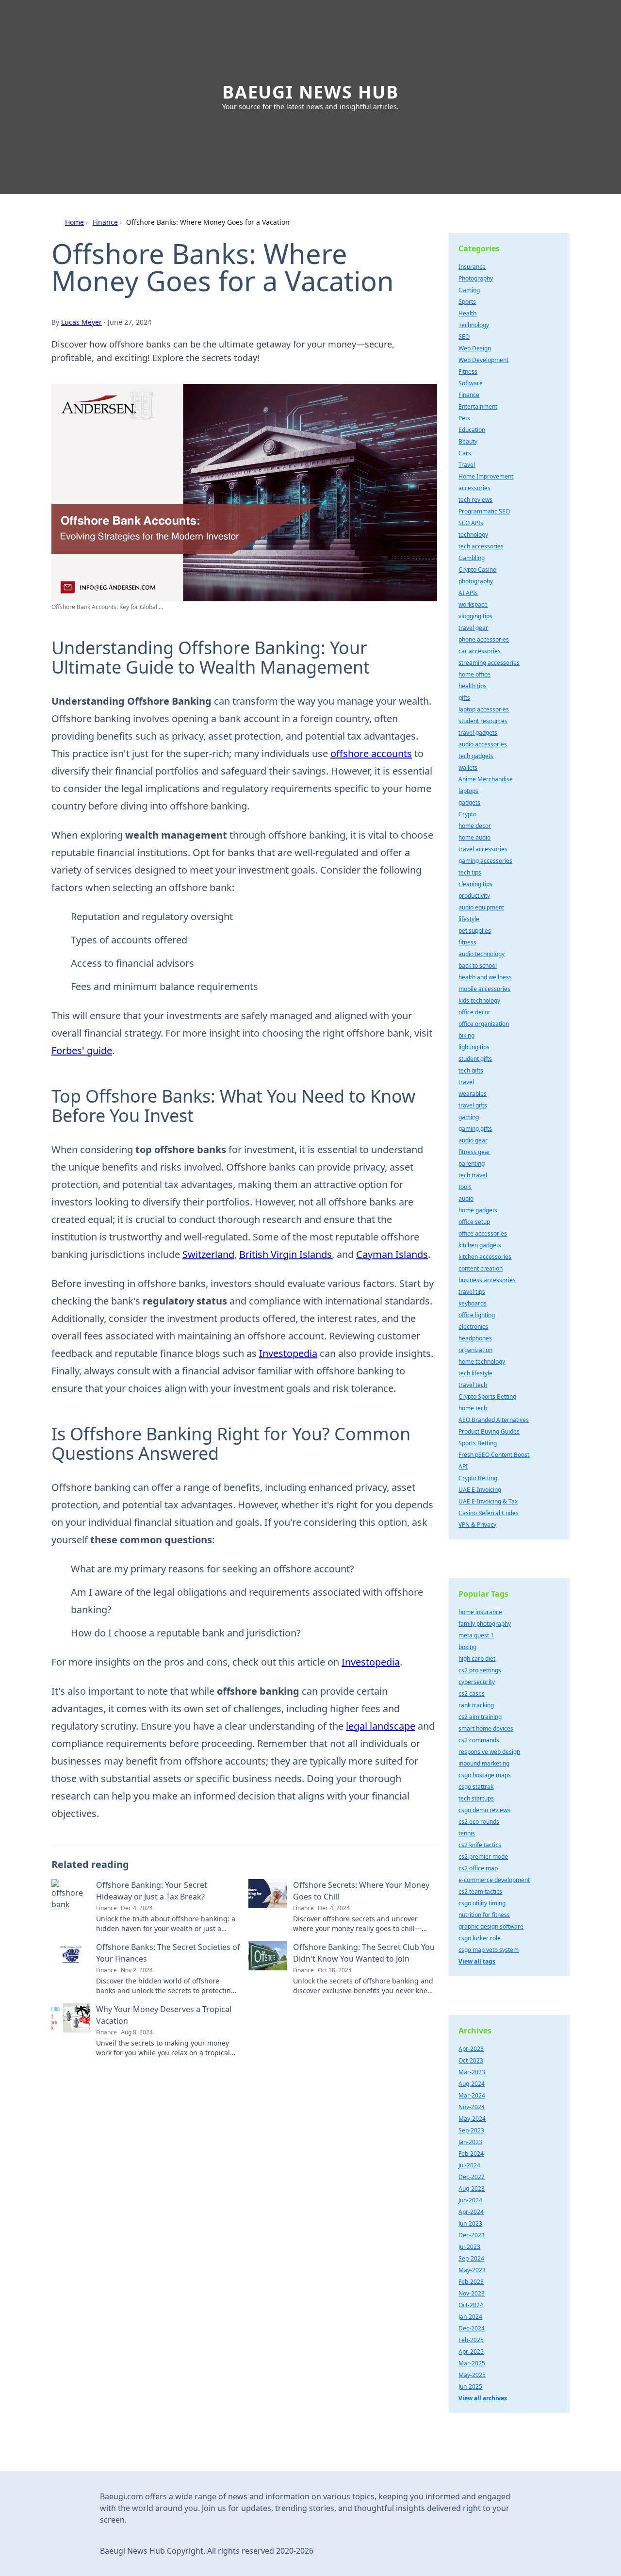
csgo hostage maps (485, 1775)
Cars (465, 453)
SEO (464, 337)
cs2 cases (472, 1693)
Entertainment (478, 406)
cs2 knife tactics (480, 1845)
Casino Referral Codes (489, 1513)
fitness (467, 942)
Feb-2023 (471, 2282)
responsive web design (489, 1752)
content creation (481, 1268)
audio (466, 1198)
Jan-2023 (470, 2142)
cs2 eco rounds (479, 1822)
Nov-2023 (472, 2293)
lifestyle (469, 919)
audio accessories (483, 744)
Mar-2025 (472, 2363)
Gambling (472, 558)
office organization (484, 1024)
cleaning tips (475, 884)
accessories (474, 488)
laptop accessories (484, 709)
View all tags (477, 1961)
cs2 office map (478, 1868)
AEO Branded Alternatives (494, 1420)
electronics (473, 1327)
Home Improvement (486, 476)
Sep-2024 (471, 2258)
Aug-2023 (472, 2188)
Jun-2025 (470, 2386)
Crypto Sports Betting (487, 1396)
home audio (474, 837)
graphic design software (491, 1926)
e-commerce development (494, 1880)
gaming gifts (475, 1129)
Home (74, 222)
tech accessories (481, 546)
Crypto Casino (477, 570)
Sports (467, 302)
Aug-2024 (472, 2084)
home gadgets (478, 1210)
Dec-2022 (472, 2177)
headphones (475, 1338)
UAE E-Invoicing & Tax (488, 1501)
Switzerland (208, 1254)
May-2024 (472, 2119)
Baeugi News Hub (310, 92)
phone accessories (484, 639)
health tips (473, 686)
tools (465, 1187)
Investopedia (288, 1353)
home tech (473, 1408)
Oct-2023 (471, 2060)
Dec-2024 (472, 2328)
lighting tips (474, 1047)
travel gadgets (478, 733)
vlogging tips (475, 616)
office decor (474, 1012)
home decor (475, 826)
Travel (467, 465)
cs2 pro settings (480, 1670)
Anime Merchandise (486, 779)
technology (473, 535)
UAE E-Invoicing (480, 1490)
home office (474, 674)
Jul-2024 (469, 2165)
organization (475, 1350)
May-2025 (472, 2375)
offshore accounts (371, 753)
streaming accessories (489, 663)
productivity (474, 896)
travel (466, 1082)
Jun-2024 (470, 2200)
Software (471, 383)
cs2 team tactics (480, 1891)
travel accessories (483, 849)
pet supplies (475, 931)
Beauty (468, 441)
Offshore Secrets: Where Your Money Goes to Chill (361, 1891)
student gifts (475, 1059)
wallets (468, 768)
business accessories (487, 1280)
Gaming (469, 290)
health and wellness (485, 977)
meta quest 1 (476, 1635)
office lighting (477, 1315)
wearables (473, 1094)
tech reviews (475, 500)
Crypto (467, 814)
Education (472, 430)
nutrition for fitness (484, 1915)
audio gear (473, 1140)
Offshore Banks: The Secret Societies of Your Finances (168, 1953)
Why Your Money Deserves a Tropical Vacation (164, 2015)
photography (476, 581)
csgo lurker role (480, 1938)
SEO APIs (471, 523)
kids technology (479, 1000)
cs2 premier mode (483, 1857)
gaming (469, 1117)
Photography (476, 278)
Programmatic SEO (484, 511)
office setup (474, 1222)
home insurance (480, 1612)
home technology (482, 1362)
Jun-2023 (470, 2223)
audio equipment (481, 907)
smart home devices (486, 1728)
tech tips (470, 872)
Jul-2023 (469, 2247)
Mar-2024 (472, 2095)
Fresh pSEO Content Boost (494, 1455)
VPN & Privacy (477, 1525)
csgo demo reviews (484, 1810)
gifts (464, 698)
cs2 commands (479, 1740)
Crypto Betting (478, 1478)
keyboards (473, 1303)
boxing (467, 1647)
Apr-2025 (471, 2352)
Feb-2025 (471, 2340)
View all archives (483, 2398)
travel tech (473, 1385)
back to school (478, 966)
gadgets (469, 802)
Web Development (483, 360)
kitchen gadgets (480, 1245)
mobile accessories (484, 989)
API (463, 1466)
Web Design (475, 348)
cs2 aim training (480, 1717)
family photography (485, 1624)
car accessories (480, 651)
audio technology (482, 954)
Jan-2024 (470, 2317)
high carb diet (477, 1659)
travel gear (473, 628)
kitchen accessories (485, 1257)
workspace (473, 604)
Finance (105, 222)
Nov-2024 (472, 2107)
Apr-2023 (471, 2049)
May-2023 (472, 2270)
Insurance (472, 267)
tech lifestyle (475, 1373)
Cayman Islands (392, 1254)
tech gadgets (476, 756)
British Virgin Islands (286, 1254)
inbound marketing (484, 1763)
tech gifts (471, 1070)
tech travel (473, 1175)
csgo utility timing (482, 1903)
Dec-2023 (472, 2235)
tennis (467, 1833)
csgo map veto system (489, 1950)
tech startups (476, 1798)
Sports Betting (478, 1443)
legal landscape (381, 1726)
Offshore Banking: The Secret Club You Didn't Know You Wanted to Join (364, 1953)
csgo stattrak (476, 1787)
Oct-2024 (471, 2305)
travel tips (472, 1292)
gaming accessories (485, 861)
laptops (468, 791)
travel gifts (473, 1105)
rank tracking (476, 1705)
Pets (464, 418)
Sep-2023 (471, 2130)
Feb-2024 (471, 2154)
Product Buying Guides (489, 1431)
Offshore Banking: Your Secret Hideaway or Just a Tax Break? (152, 1891)
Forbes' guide (82, 1050)
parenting (472, 1164)
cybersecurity (477, 1682)
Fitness (468, 372)
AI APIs (468, 593)
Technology (474, 325)
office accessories (483, 1233)
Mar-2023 (472, 2072)
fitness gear (474, 1152)
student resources (483, 721)
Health (467, 313)
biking (466, 1035)
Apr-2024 (471, 2212)
